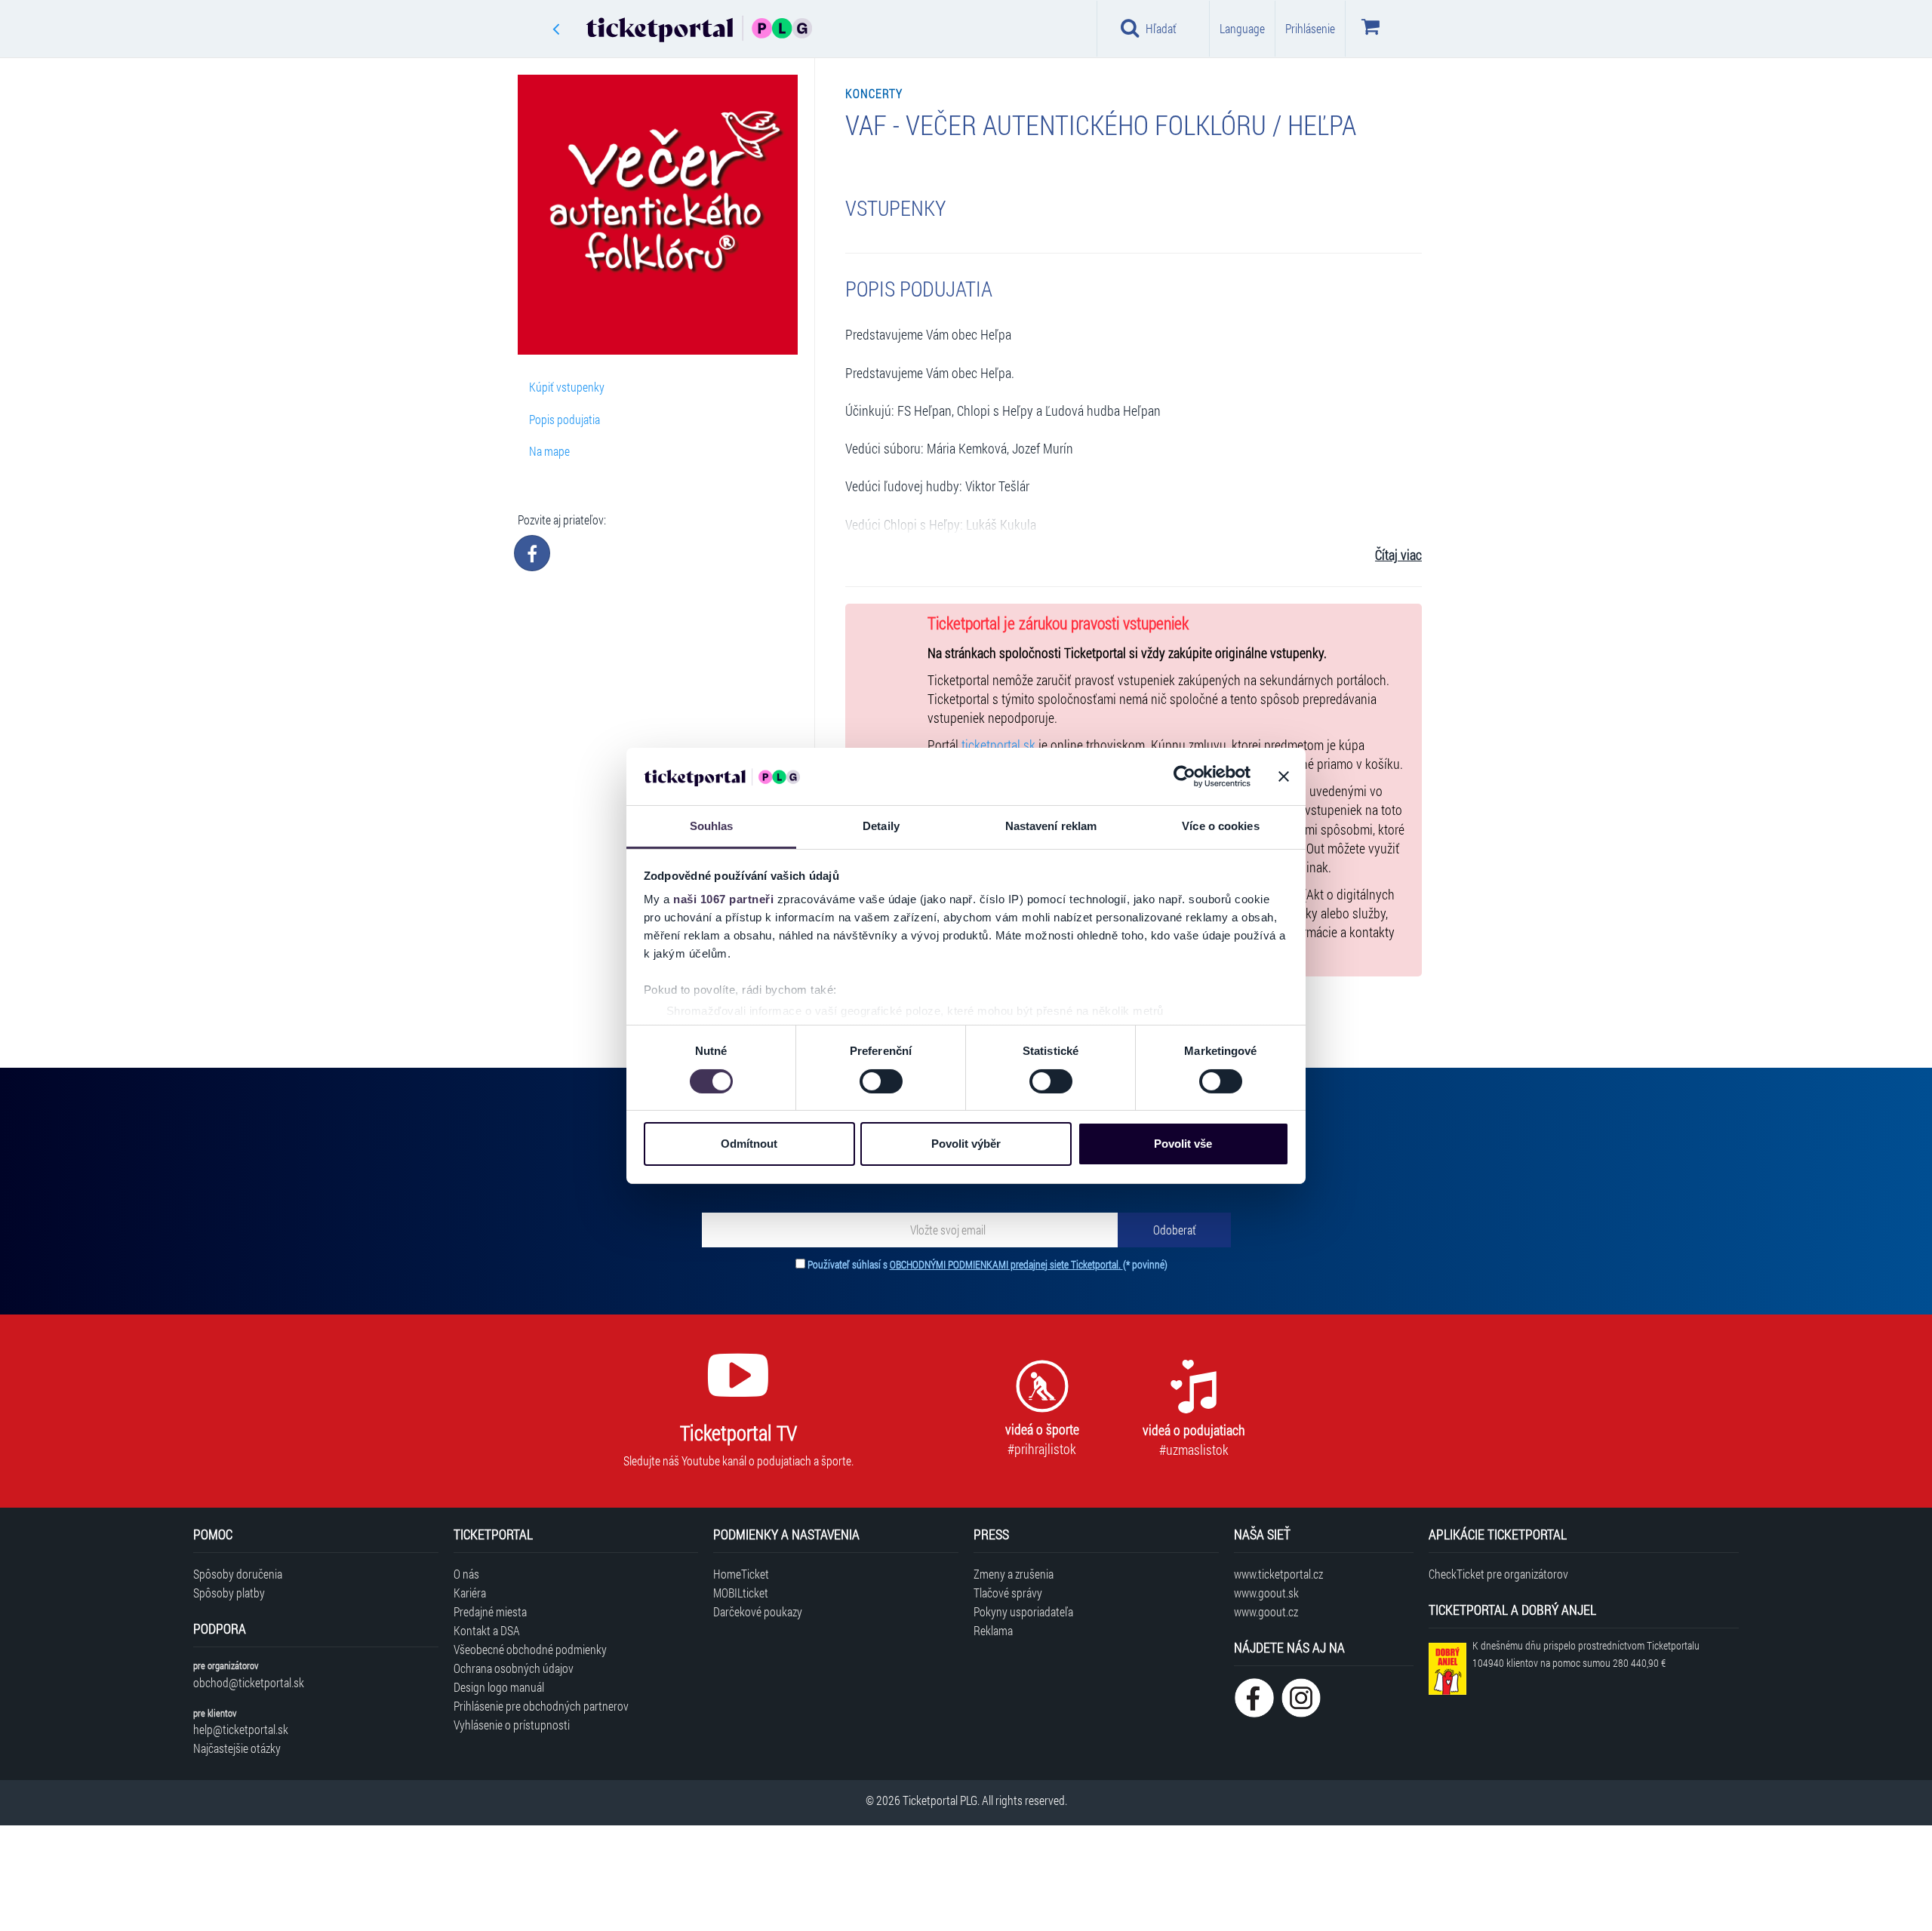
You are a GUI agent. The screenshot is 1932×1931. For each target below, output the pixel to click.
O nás (466, 1574)
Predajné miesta (490, 1611)
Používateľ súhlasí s (988, 1264)
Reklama (993, 1630)
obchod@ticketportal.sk (249, 1682)
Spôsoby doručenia (238, 1574)
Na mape (549, 451)
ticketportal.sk (998, 745)
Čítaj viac (1398, 555)
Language (1242, 28)
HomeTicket (741, 1574)
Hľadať (1161, 28)
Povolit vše (1183, 1144)
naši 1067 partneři (723, 899)
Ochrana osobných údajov (514, 1668)
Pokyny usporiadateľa (1023, 1611)
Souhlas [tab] (712, 826)
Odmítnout (749, 1144)
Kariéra (470, 1593)
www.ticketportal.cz (1278, 1574)
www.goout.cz (1266, 1611)
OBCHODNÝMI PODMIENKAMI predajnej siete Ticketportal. (1006, 1264)
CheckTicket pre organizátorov (1498, 1574)
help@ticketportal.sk (241, 1729)
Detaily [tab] (881, 826)
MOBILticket (741, 1593)
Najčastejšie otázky (237, 1748)
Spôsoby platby (229, 1593)
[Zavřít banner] (1284, 776)
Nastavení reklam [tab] (1051, 826)
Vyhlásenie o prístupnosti (512, 1725)
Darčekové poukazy (758, 1611)
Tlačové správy (1008, 1593)
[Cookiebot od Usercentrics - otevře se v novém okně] (1184, 776)
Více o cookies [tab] (1220, 826)
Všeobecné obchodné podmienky (530, 1649)
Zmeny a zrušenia (1014, 1574)
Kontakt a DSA (487, 1630)
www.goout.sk (1266, 1593)
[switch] (881, 1081)
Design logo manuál (499, 1687)
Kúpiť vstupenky (567, 387)
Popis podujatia (565, 419)
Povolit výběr (966, 1144)
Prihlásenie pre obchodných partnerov (541, 1706)
